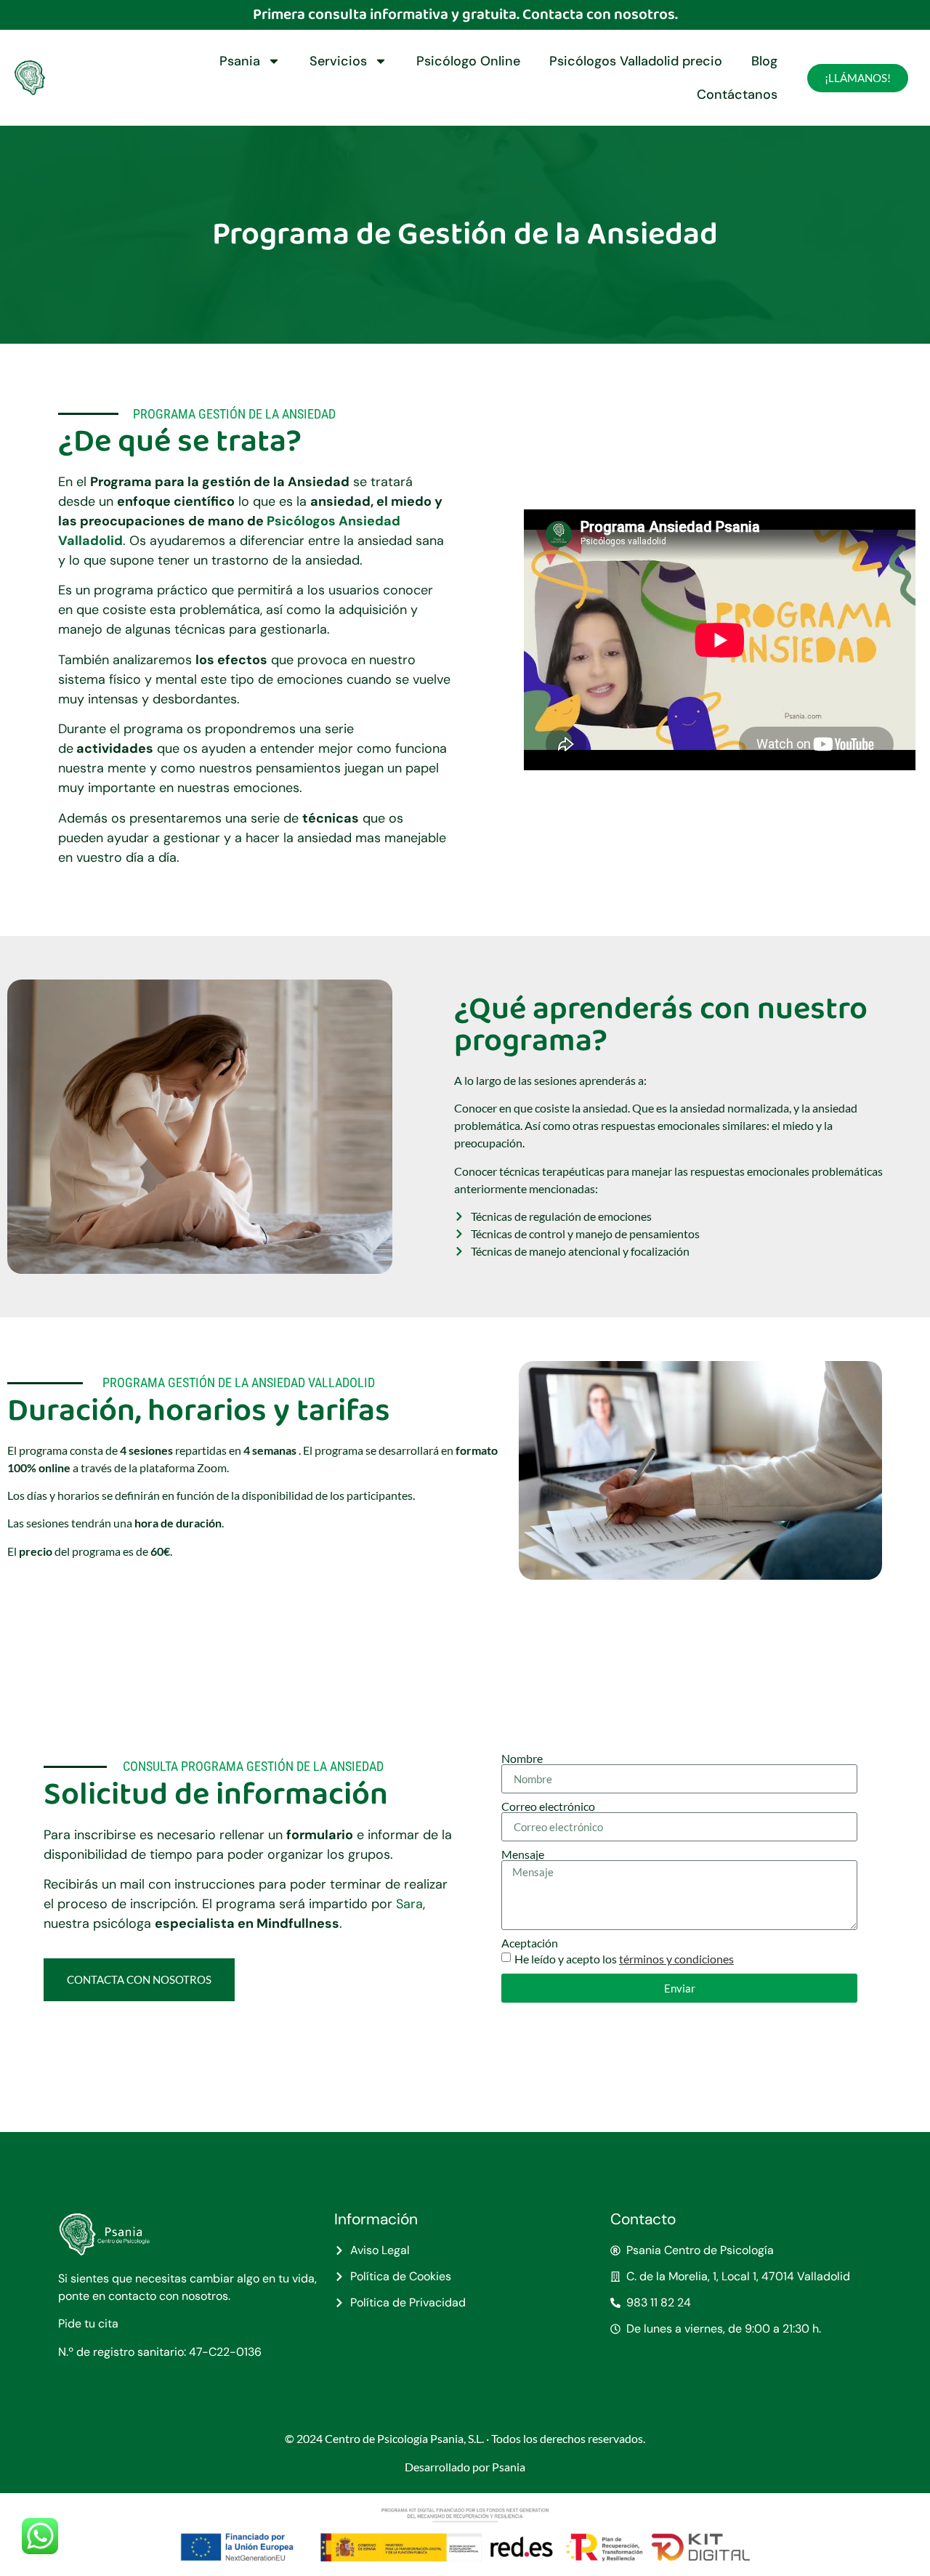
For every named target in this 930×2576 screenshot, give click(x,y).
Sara (409, 1904)
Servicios (338, 61)
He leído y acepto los (624, 1959)
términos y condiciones (676, 1959)
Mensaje (523, 1854)
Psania (240, 61)
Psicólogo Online (468, 61)
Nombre (522, 1759)
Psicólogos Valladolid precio (636, 61)
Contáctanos (737, 94)
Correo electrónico (548, 1806)
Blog (764, 61)
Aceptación (530, 1943)
